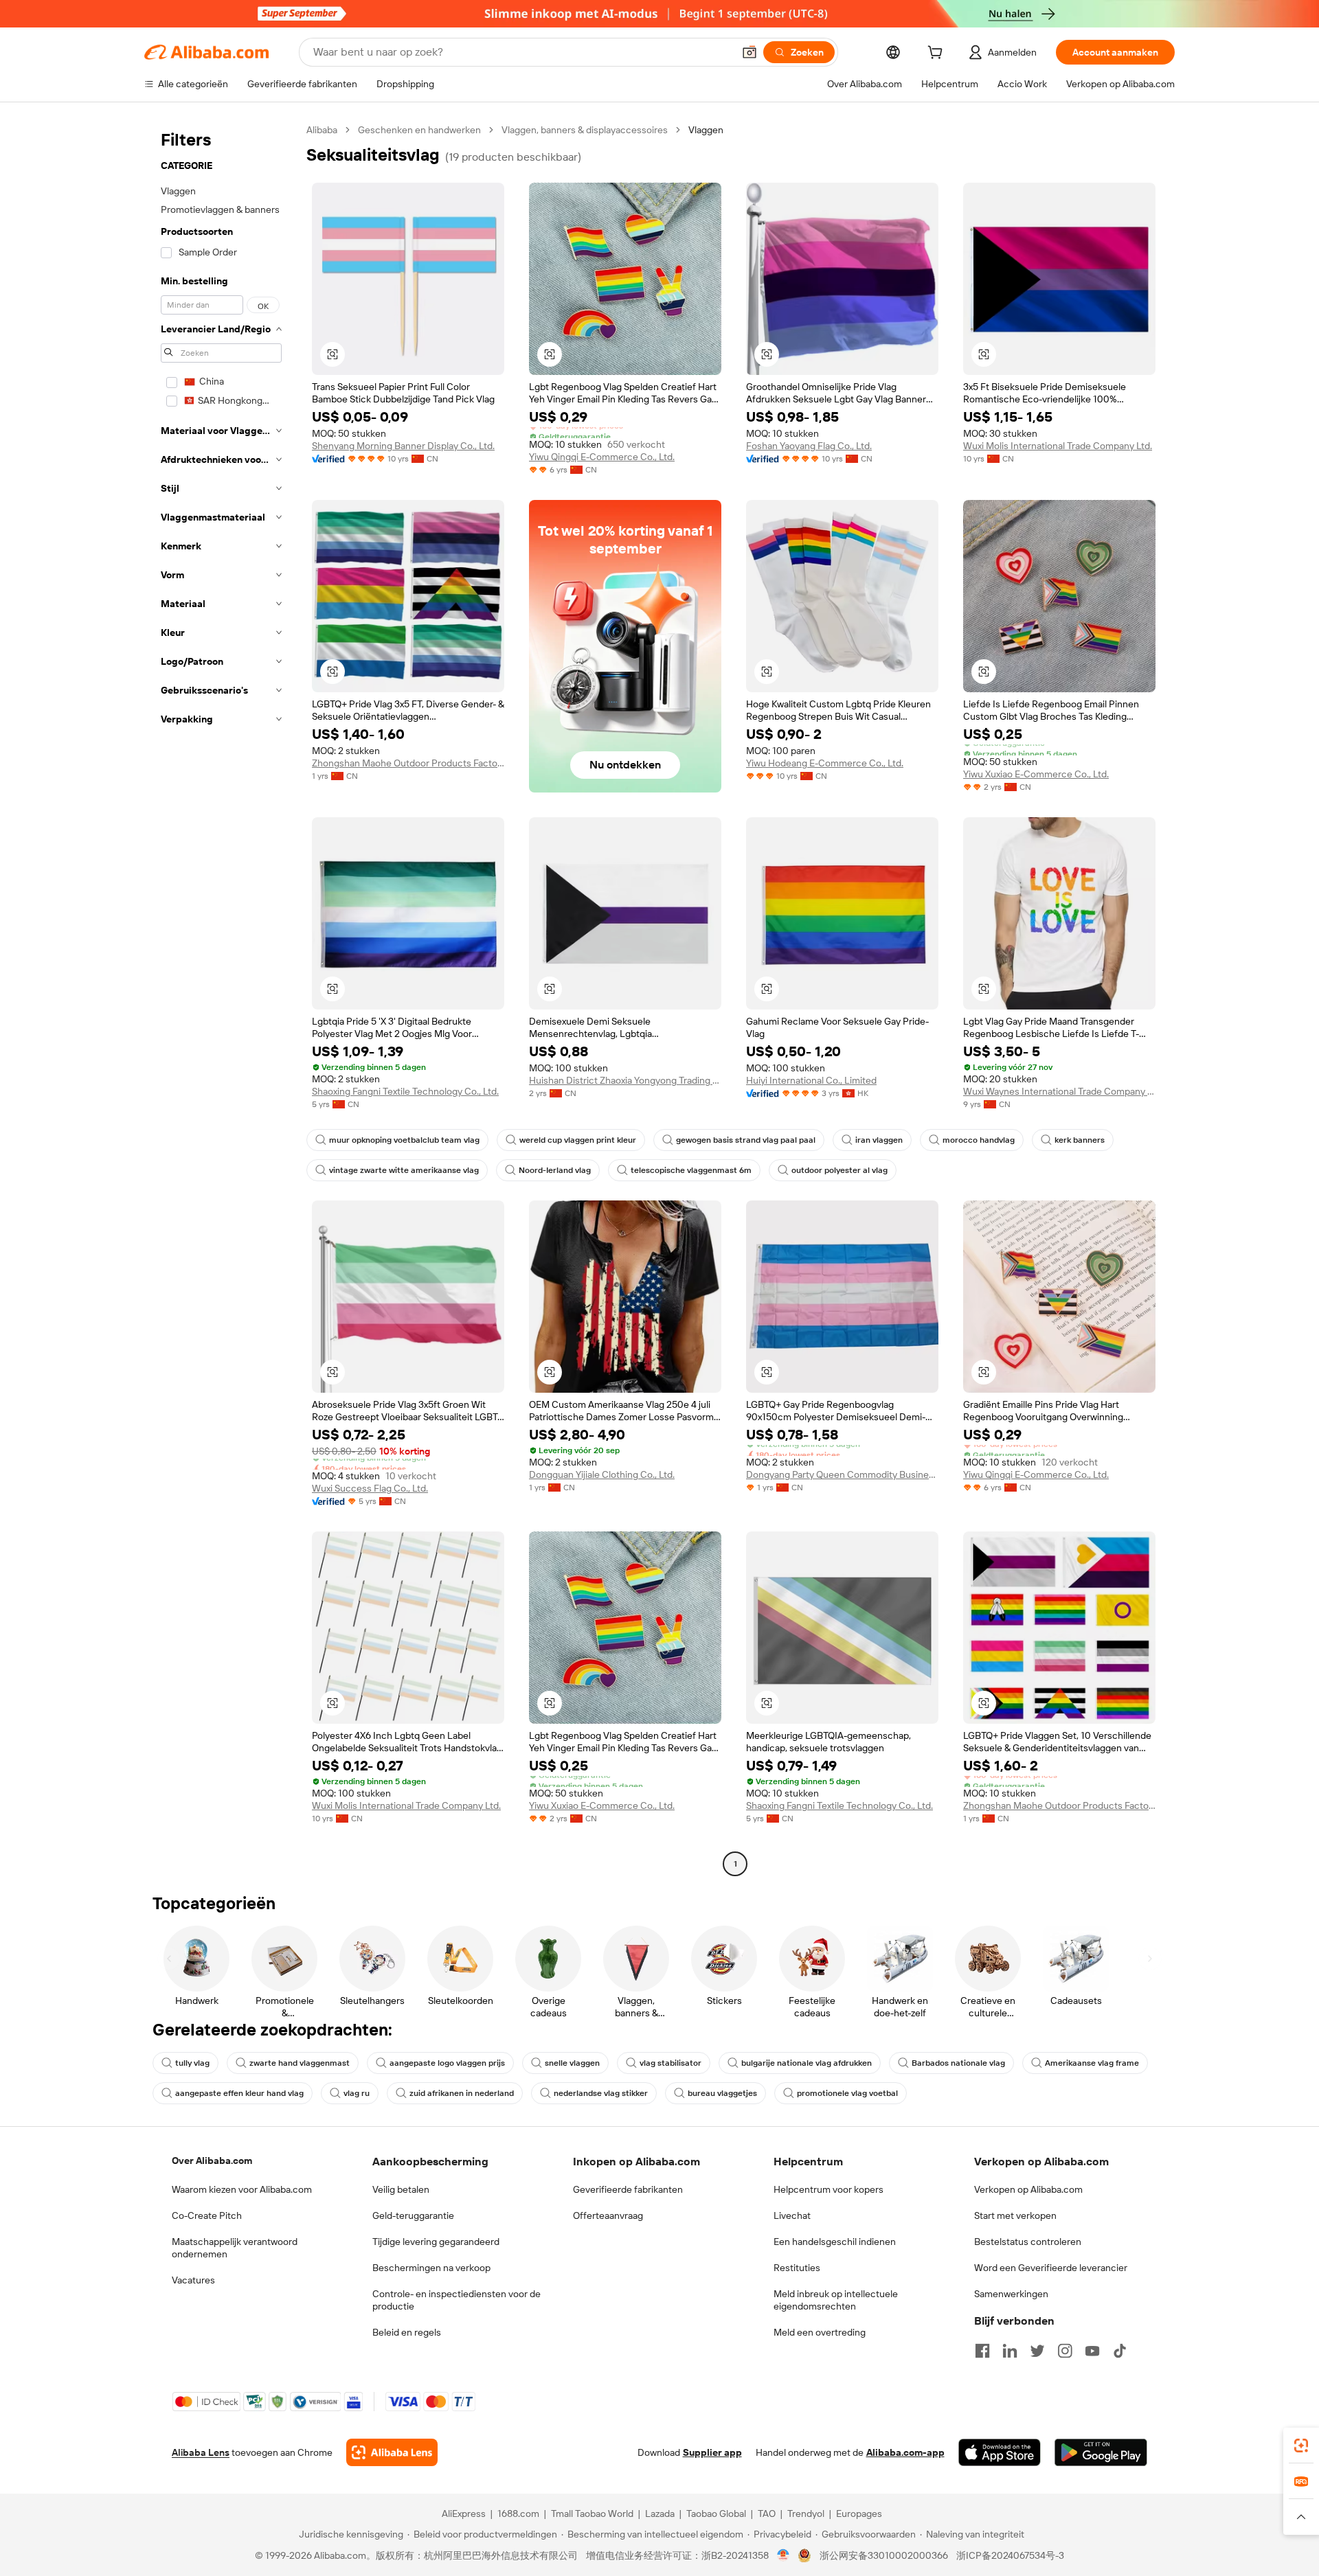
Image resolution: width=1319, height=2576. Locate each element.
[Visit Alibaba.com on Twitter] (1037, 2351)
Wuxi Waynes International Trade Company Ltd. (1059, 1091)
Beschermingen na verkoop (431, 2268)
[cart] (938, 54)
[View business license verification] (783, 2555)
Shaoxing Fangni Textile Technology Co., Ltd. (405, 1091)
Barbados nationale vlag (958, 2063)
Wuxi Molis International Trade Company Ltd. (1058, 446)
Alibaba (322, 130)
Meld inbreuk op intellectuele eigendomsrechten (836, 2300)
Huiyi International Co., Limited (811, 1080)
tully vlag (192, 2063)
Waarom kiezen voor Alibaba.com (242, 2189)
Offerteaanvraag (608, 2215)
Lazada (660, 2514)
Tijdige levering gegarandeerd (436, 2242)
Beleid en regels (407, 2332)
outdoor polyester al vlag (839, 1170)
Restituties (797, 2268)
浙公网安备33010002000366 (884, 2555)
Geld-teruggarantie (413, 2215)
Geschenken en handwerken (419, 130)
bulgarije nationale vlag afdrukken (807, 2063)
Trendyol (806, 2514)
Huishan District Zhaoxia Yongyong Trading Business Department (625, 1080)
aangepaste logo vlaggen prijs (447, 2063)
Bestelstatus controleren (1028, 2242)
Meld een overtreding (820, 2332)
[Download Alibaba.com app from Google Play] (1101, 2452)
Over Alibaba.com (212, 2161)
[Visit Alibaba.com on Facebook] (982, 2351)
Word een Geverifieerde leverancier (1051, 2268)
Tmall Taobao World (592, 2514)
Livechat (792, 2215)
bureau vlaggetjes (722, 2093)
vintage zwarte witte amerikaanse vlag (404, 1170)
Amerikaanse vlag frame (1092, 2063)
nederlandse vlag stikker (601, 2093)
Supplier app (712, 2452)
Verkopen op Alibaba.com (1028, 2189)
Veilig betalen (401, 2189)
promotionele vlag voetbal (847, 2093)
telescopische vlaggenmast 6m (691, 1170)
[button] (749, 52)
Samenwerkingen (1011, 2294)
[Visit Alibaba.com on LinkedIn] (1010, 2351)
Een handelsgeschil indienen (835, 2242)
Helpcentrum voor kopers (828, 2189)
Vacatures (193, 2280)
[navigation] (221, 999)
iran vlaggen (879, 1140)
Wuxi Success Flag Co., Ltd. (370, 1488)
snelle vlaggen (572, 2063)
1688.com (518, 2514)
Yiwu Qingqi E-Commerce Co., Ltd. (602, 457)
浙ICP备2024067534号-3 (1010, 2555)
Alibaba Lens (201, 2452)
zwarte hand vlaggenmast (300, 2063)
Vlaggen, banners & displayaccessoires (585, 130)
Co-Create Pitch (207, 2215)
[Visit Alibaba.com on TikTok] (1120, 2351)
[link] (1301, 2446)
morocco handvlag (979, 1140)
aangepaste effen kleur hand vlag (239, 2093)
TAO (767, 2514)
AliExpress (464, 2514)
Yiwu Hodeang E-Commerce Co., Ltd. (825, 763)
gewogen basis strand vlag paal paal (746, 1140)
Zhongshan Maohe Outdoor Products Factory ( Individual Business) (408, 763)
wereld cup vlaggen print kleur (578, 1140)
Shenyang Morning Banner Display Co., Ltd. (403, 446)
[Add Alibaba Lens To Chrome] (392, 2452)
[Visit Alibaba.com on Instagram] (1065, 2351)
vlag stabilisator (670, 2063)
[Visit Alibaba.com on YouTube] (1092, 2351)
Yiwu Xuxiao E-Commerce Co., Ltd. (1036, 774)
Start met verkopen (1015, 2215)
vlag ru (357, 2093)
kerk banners (1080, 1140)
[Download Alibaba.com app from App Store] (1000, 2452)
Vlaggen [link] (706, 130)
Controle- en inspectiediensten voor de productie (456, 2300)
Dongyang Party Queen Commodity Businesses (842, 1474)
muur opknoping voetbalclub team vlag (404, 1140)
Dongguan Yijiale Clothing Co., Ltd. (602, 1474)
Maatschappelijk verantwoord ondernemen (235, 2248)
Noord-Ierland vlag (555, 1170)
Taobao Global (716, 2514)
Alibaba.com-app (905, 2452)
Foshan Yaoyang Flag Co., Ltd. (809, 446)
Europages (859, 2514)
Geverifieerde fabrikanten (628, 2189)
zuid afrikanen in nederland (462, 2093)
